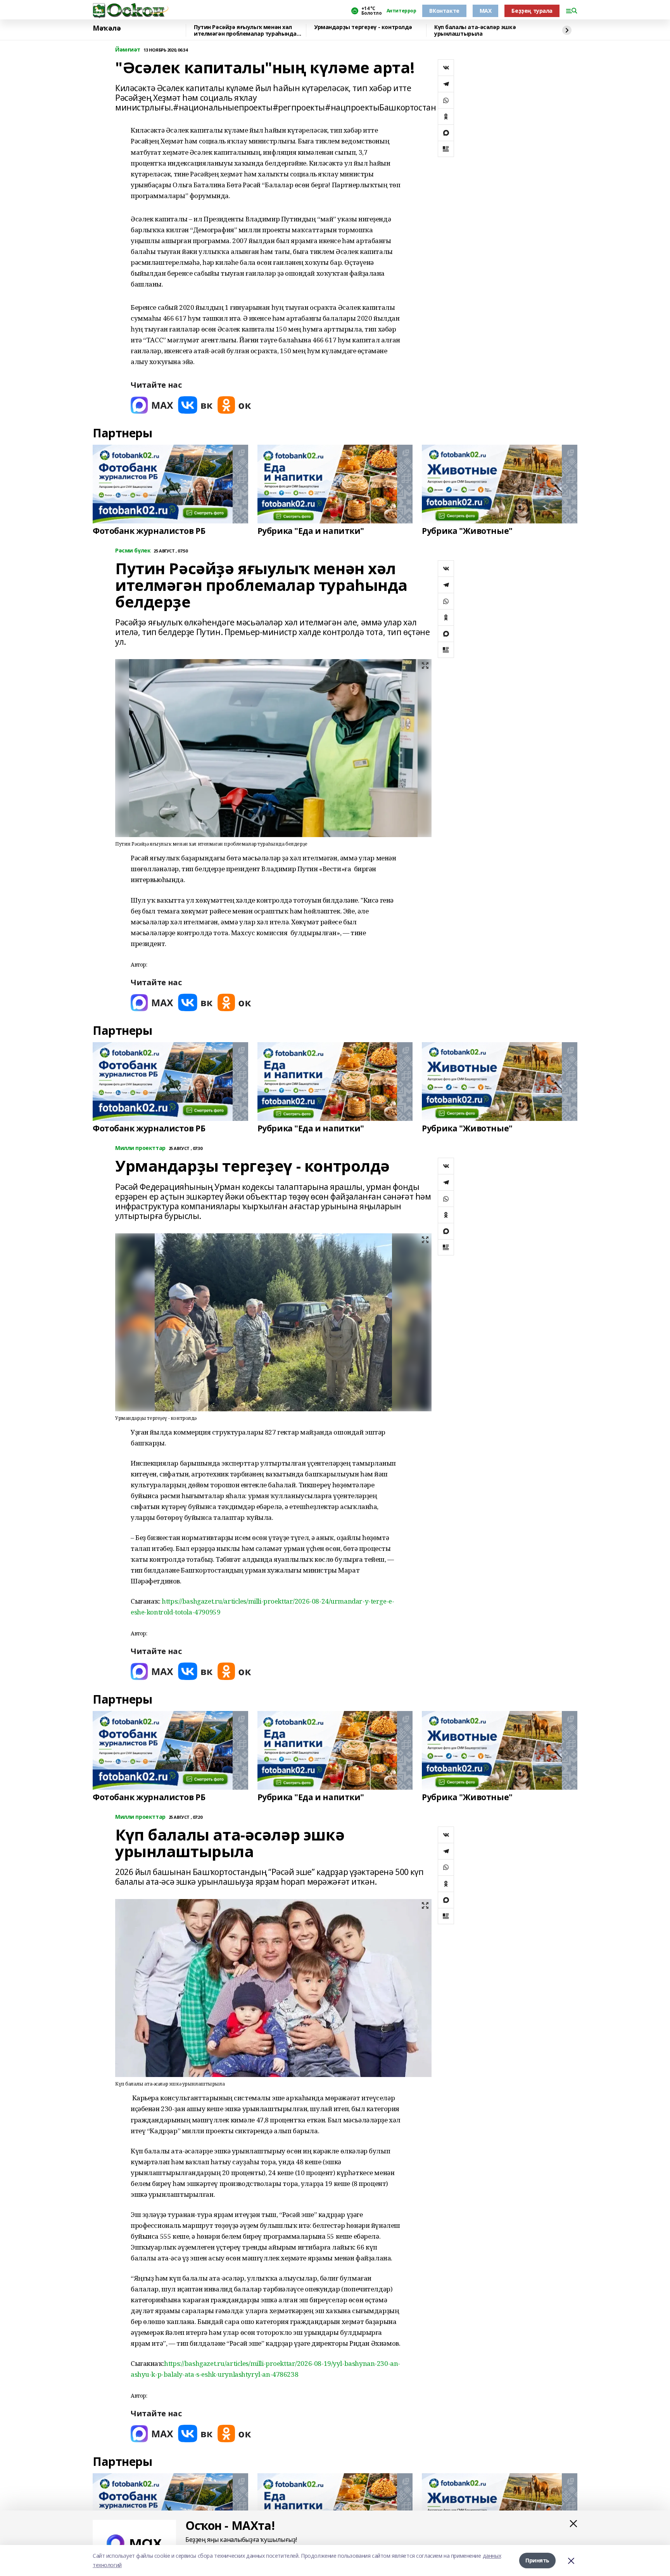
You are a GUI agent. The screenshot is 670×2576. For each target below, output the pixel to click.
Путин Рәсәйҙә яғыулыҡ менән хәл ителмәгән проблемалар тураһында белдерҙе (245, 30)
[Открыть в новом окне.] (152, 405)
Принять (537, 2560)
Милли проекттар (140, 1148)
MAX (486, 11)
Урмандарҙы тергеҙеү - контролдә (363, 27)
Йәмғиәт (128, 50)
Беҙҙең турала (532, 11)
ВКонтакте (444, 11)
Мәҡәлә (107, 28)
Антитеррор (401, 11)
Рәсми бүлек (133, 551)
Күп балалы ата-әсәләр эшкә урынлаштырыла (475, 30)
